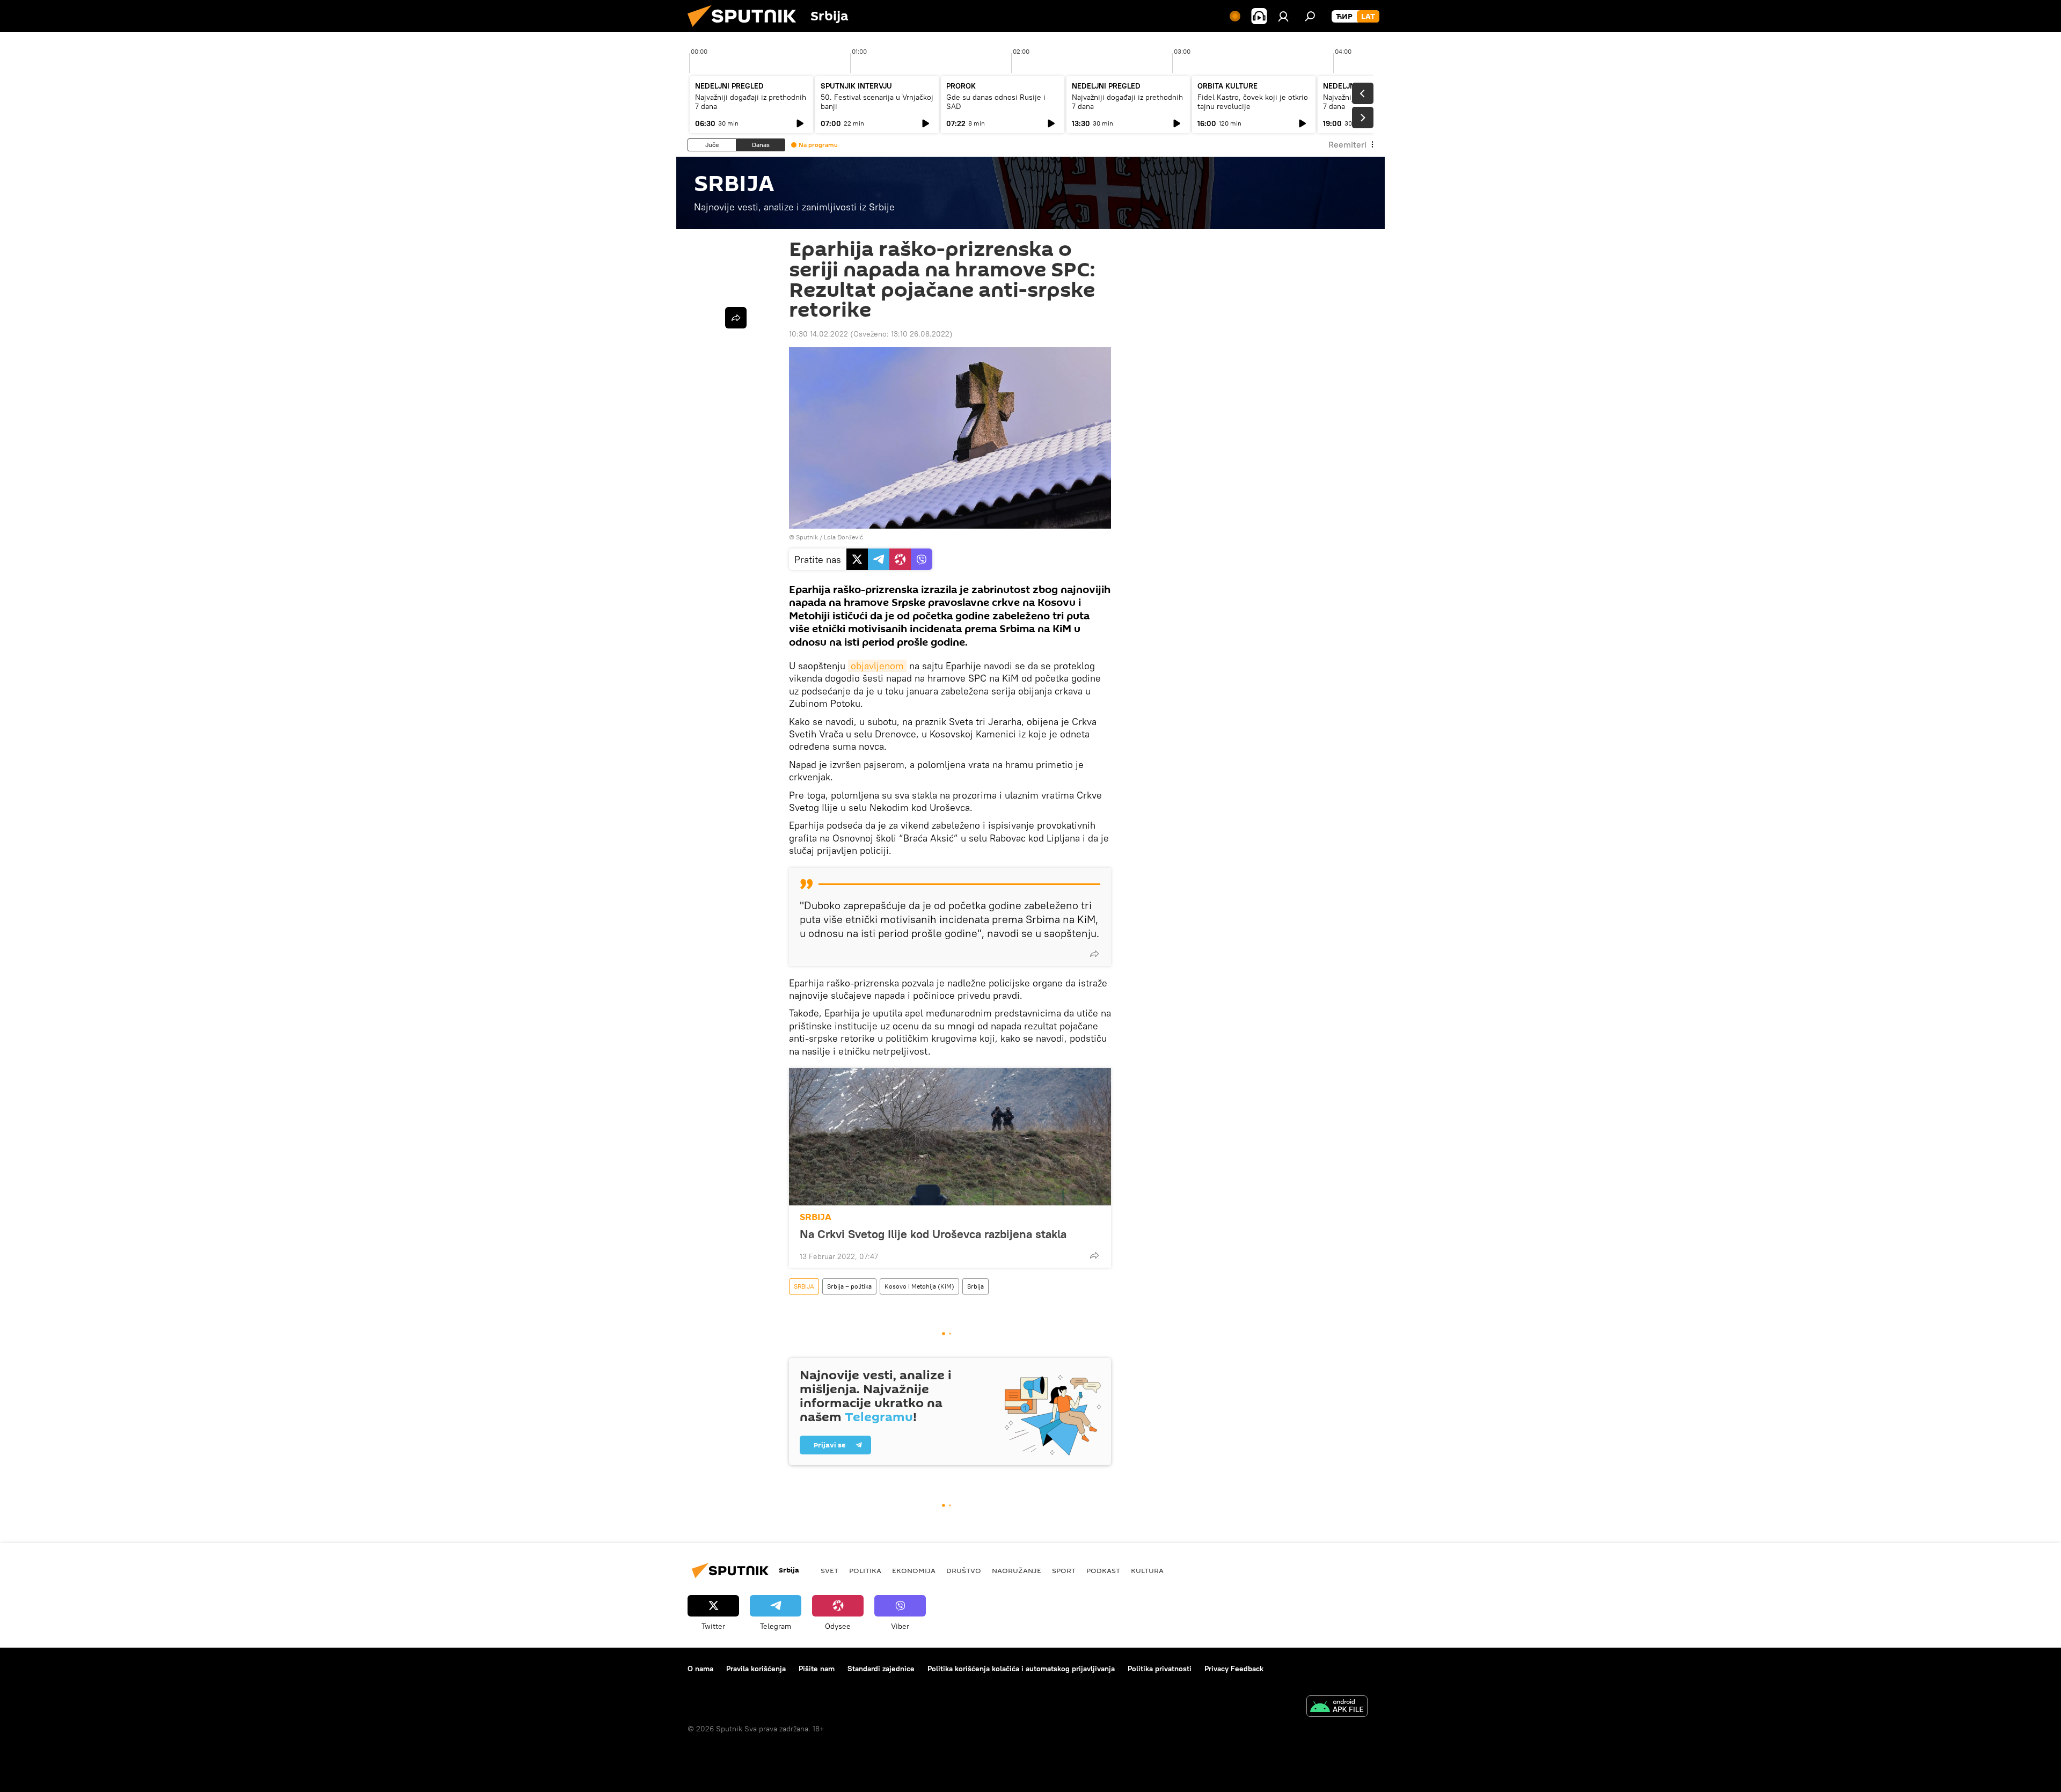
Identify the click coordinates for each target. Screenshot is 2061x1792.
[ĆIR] (1344, 17)
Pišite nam (817, 1669)
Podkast (1103, 1570)
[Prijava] (1283, 16)
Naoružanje (1017, 1570)
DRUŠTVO (964, 1570)
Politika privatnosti (1160, 1669)
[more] (1094, 954)
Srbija (975, 1286)
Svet (829, 1570)
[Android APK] (1337, 1707)
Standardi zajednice (881, 1669)
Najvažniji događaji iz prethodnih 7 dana (751, 102)
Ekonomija (914, 1570)
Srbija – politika (849, 1286)
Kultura (1147, 1570)
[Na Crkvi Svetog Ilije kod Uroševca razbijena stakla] (950, 1137)
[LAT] (1368, 17)
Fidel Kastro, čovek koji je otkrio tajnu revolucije (1253, 102)
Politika (865, 1570)
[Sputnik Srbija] (746, 30)
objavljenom (877, 666)
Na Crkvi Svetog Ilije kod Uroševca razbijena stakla (933, 1234)
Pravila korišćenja (756, 1669)
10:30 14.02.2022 (818, 334)
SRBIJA (816, 1217)
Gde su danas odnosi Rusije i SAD (996, 102)
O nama (700, 1669)
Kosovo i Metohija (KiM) (919, 1286)
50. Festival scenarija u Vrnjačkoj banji (877, 102)
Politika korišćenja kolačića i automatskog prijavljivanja (1021, 1669)
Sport (1064, 1570)
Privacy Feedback (1234, 1669)
